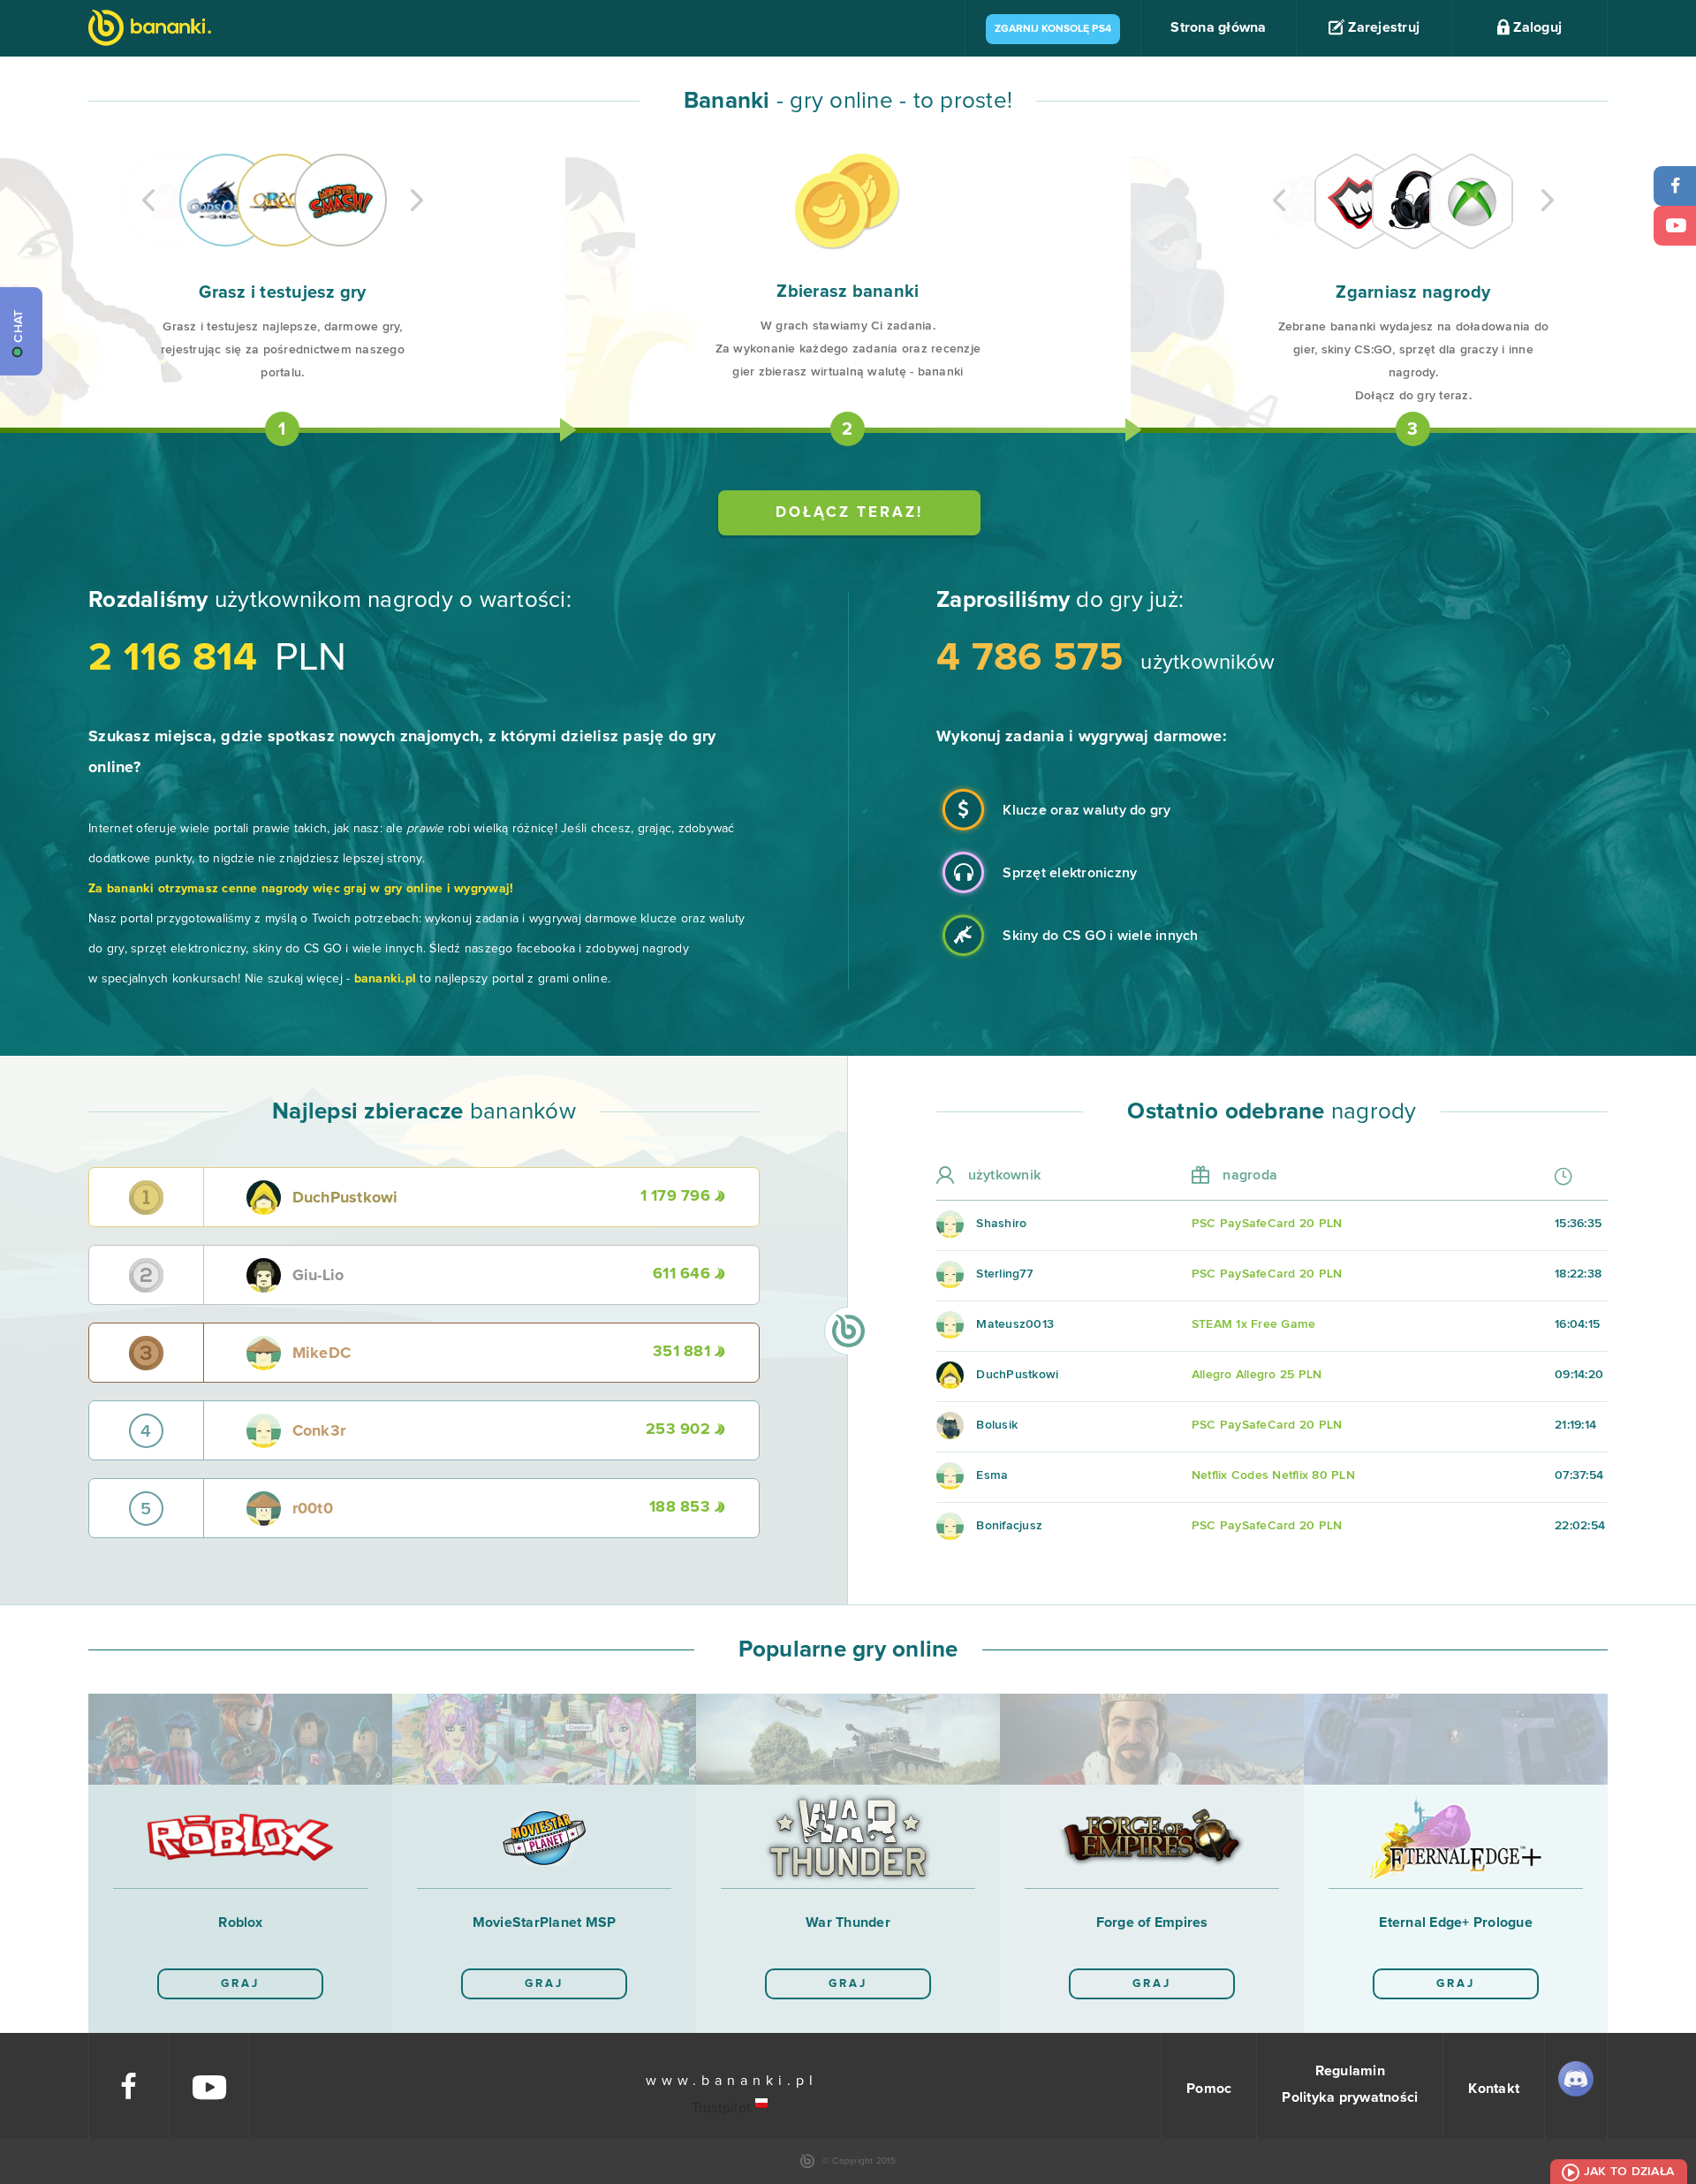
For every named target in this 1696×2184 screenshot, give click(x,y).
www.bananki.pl (732, 2081)
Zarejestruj (1382, 27)
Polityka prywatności (1350, 2097)
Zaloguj (1536, 27)
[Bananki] (763, 2104)
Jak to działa (1629, 2172)
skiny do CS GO (298, 949)
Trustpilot (722, 2108)
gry (704, 737)
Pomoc (1209, 2089)
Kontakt (1494, 2089)
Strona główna (1218, 27)
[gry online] (150, 30)
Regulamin (1350, 2071)
